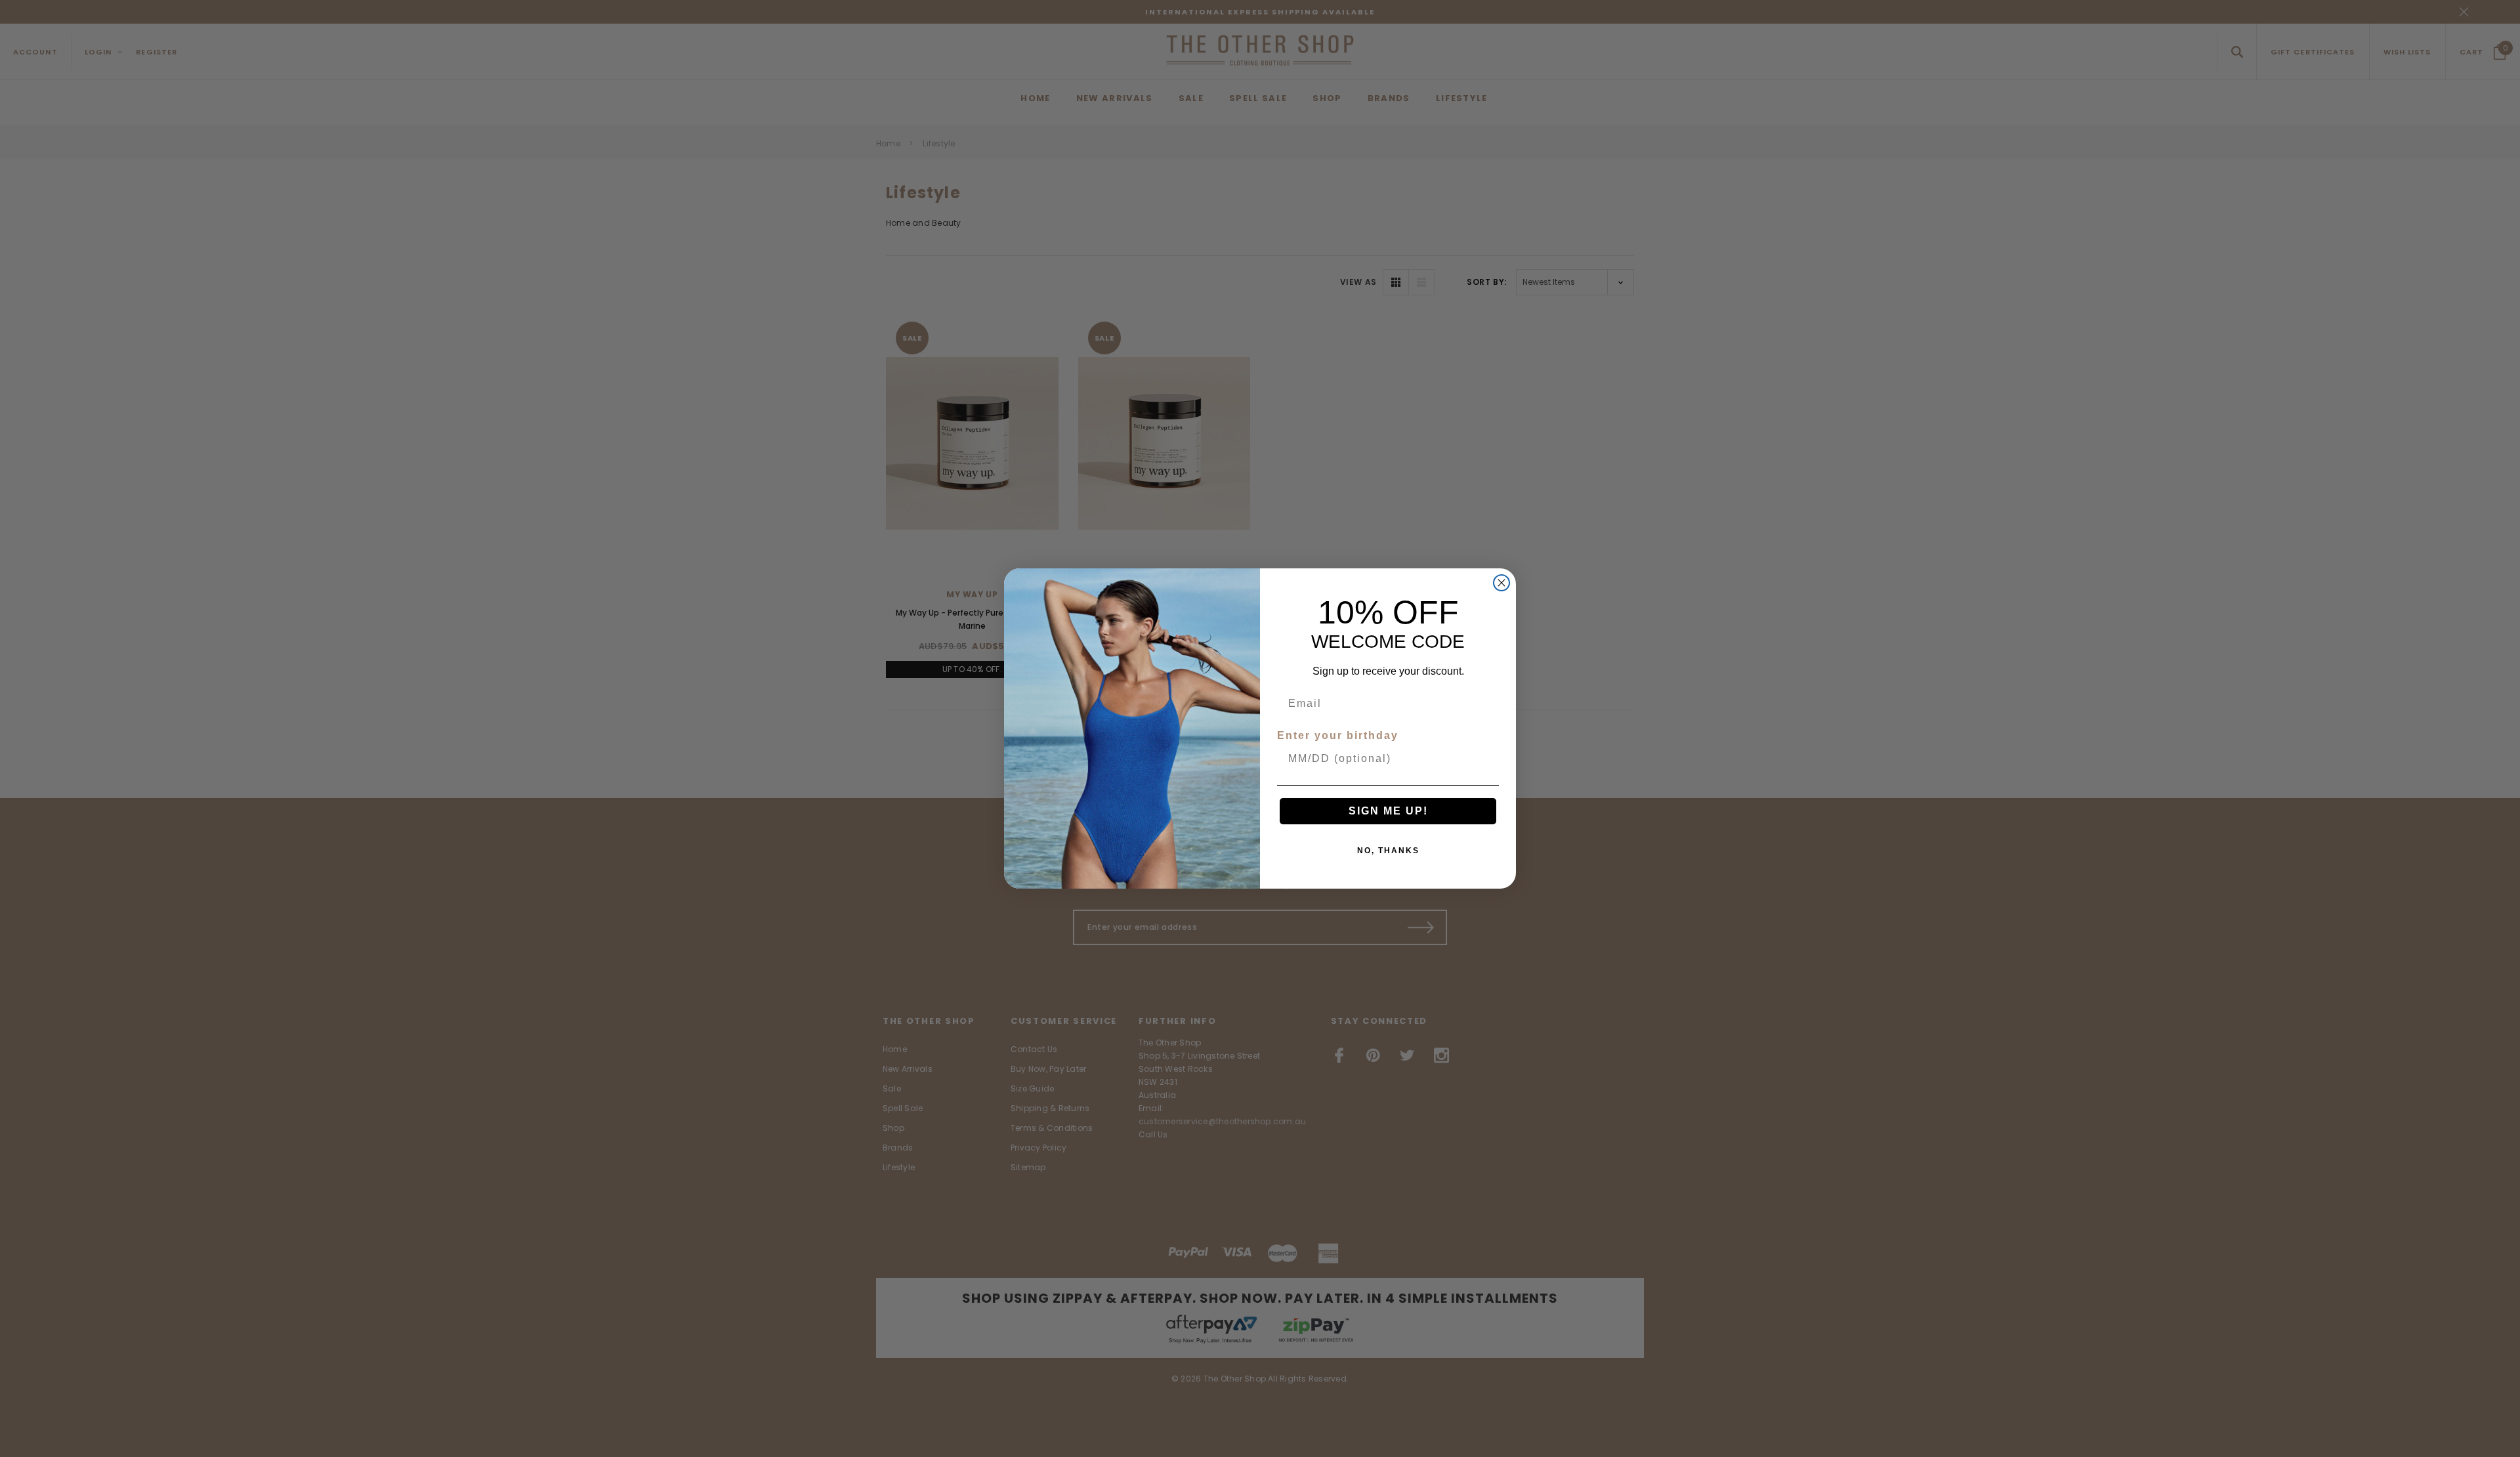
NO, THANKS (1388, 851)
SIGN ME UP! (1388, 811)
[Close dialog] (1501, 583)
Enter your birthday (1338, 735)
